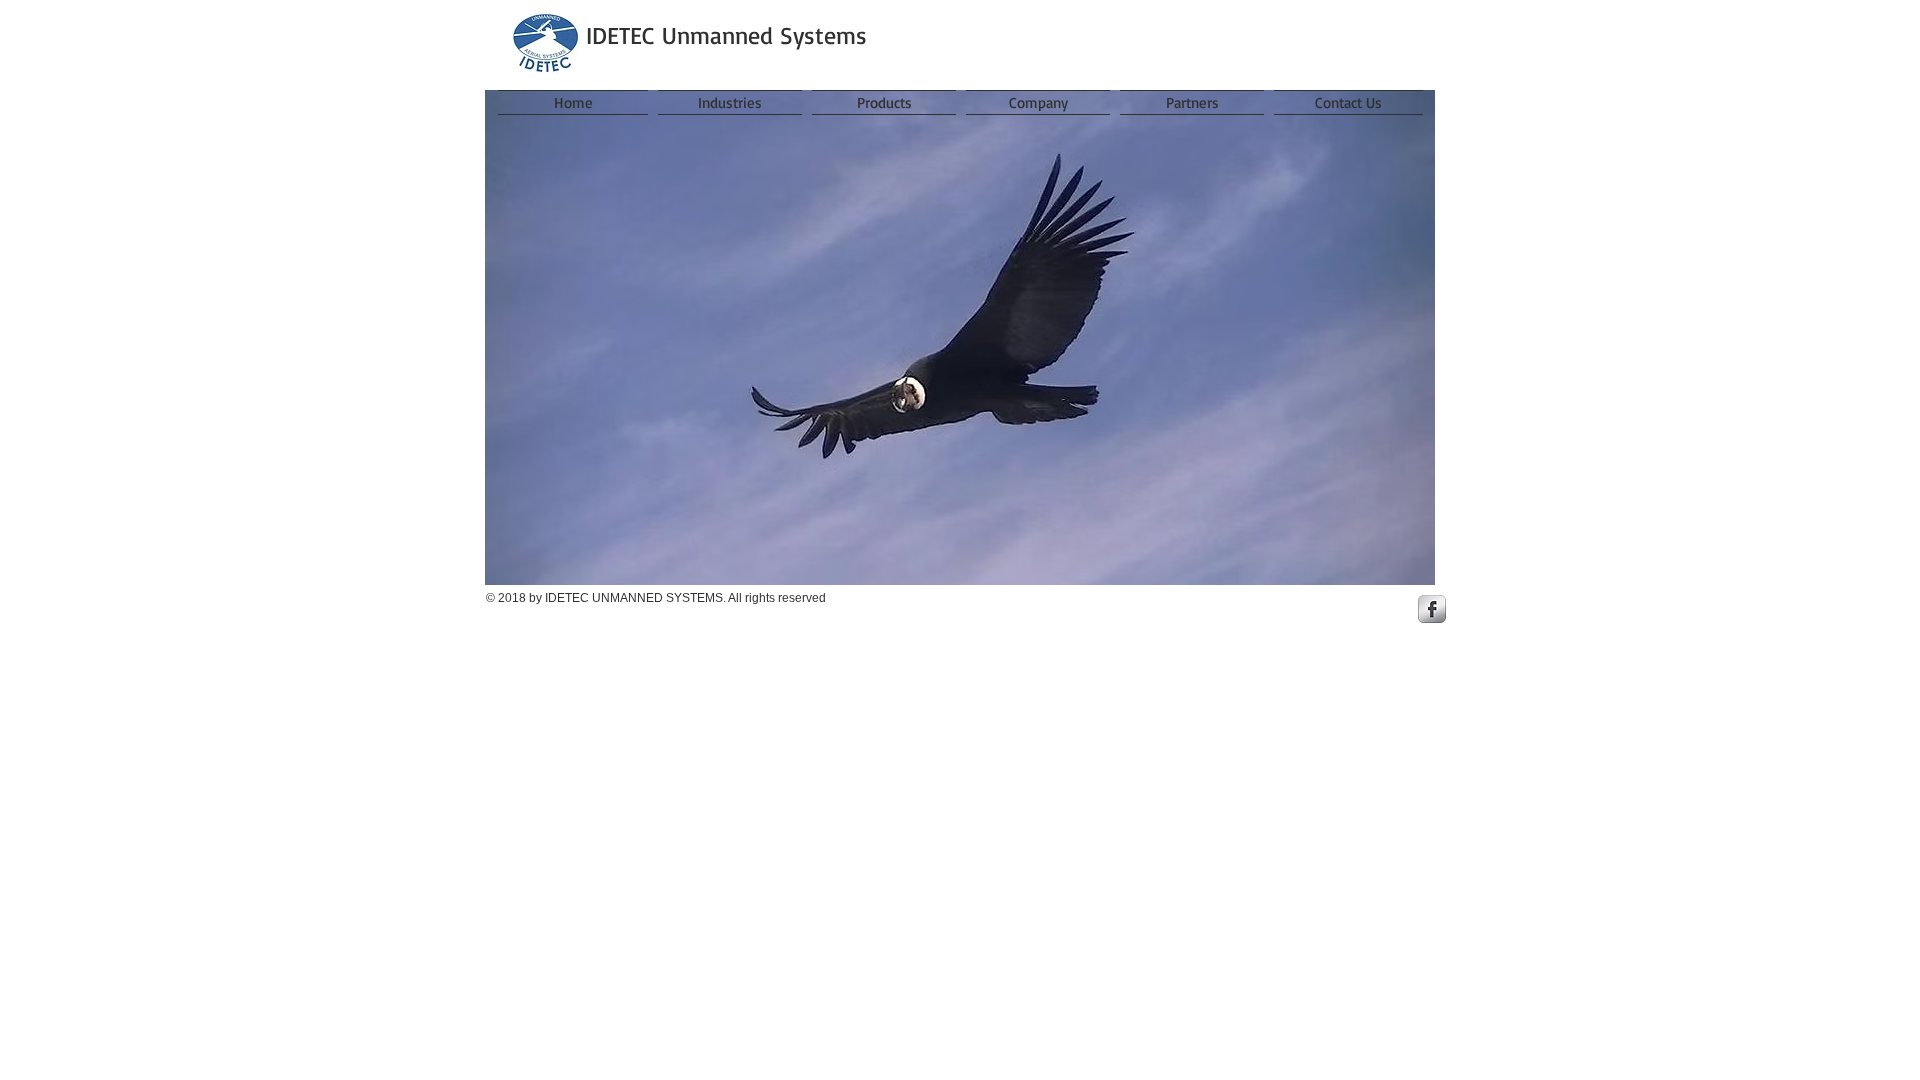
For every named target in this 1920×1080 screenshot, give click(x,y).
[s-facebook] (1432, 609)
